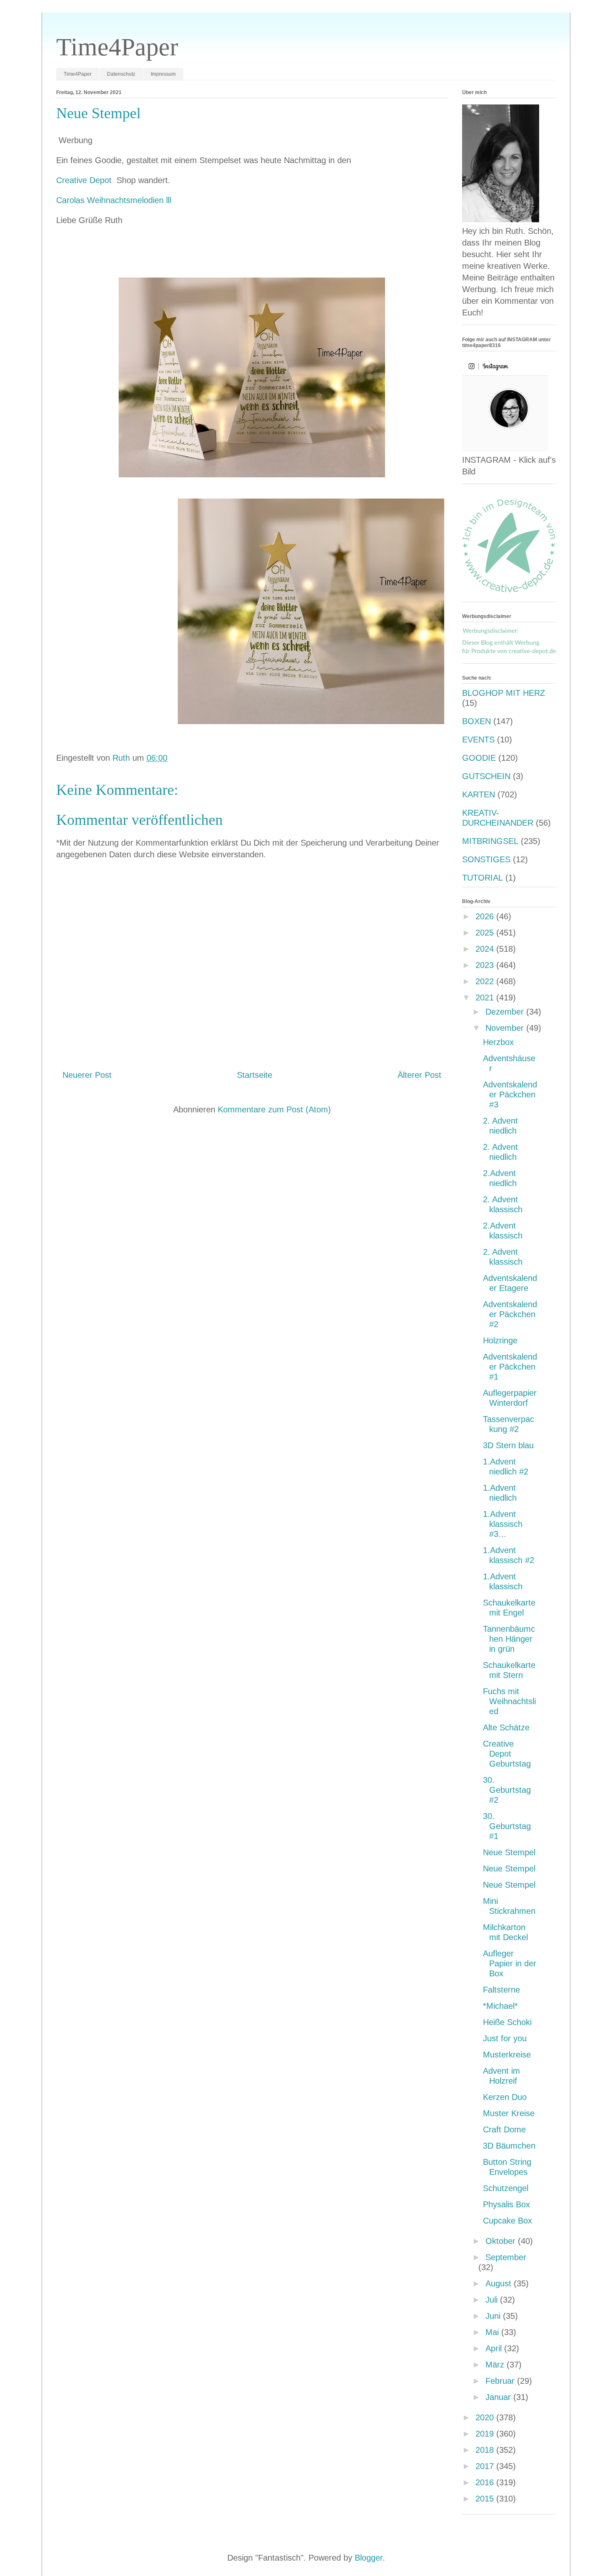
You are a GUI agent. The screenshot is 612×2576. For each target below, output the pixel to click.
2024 (486, 949)
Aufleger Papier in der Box (510, 1963)
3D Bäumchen (509, 2146)
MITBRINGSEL (490, 841)
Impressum (163, 74)
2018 (486, 2450)
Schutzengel (506, 2188)
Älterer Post (419, 1075)
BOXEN (476, 721)
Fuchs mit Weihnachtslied (509, 1701)
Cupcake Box (508, 2221)
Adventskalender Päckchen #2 (510, 1314)
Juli (493, 2300)
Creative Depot (85, 180)
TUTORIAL (483, 878)
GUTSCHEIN (486, 776)
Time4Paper (117, 47)
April (495, 2348)
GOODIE (479, 758)
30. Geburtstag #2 (507, 1790)
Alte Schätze (506, 1727)
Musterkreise (507, 2055)
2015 (486, 2499)
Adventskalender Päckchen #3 (510, 1094)
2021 (486, 998)
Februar (501, 2381)
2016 (486, 2482)
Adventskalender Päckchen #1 (510, 1367)
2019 (486, 2434)
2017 (486, 2466)
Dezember (506, 1012)
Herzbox (498, 1042)
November (506, 1028)
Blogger (369, 2558)
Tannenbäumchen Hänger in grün (509, 1639)
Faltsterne (501, 1990)
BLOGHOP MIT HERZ (504, 693)
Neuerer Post (87, 1075)
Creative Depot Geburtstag (507, 1754)
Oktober (502, 2241)
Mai (493, 2332)
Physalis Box (506, 2204)
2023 (486, 965)
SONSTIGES (486, 859)
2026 (486, 916)
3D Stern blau (508, 1445)
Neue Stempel (509, 1852)
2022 (486, 981)
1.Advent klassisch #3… (503, 1524)
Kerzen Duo (505, 2097)
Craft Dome (504, 2129)
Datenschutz (121, 74)
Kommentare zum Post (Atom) (274, 1109)
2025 (486, 933)
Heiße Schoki (507, 2022)
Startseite (255, 1075)
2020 (486, 2417)
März (496, 2365)
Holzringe (500, 1340)
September (506, 2257)
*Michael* (500, 2006)
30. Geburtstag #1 (507, 1826)
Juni (494, 2316)
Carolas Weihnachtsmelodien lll (114, 200)
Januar (499, 2397)
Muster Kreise (509, 2113)
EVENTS (478, 740)
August (500, 2283)
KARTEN (479, 794)
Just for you (505, 2038)
